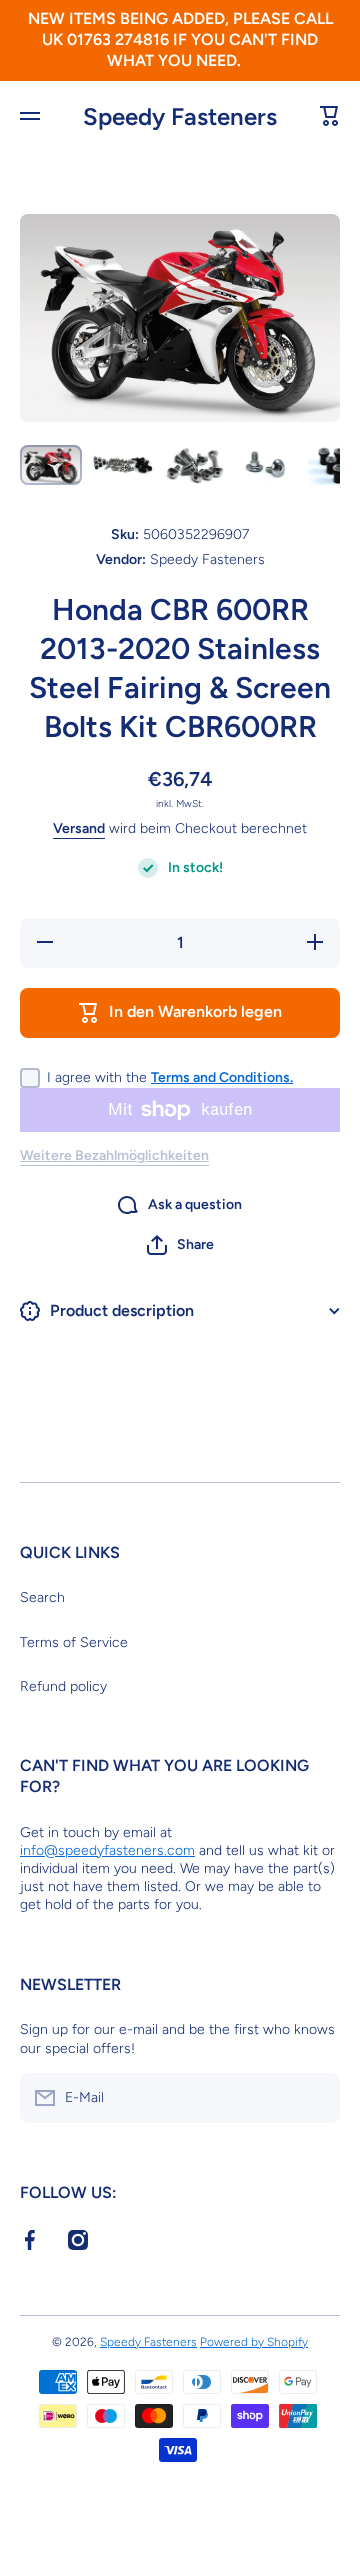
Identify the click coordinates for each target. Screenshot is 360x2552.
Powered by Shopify (254, 2342)
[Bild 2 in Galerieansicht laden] (123, 465)
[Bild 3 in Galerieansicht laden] (195, 465)
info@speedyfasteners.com (107, 1850)
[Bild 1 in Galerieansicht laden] (51, 465)
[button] (180, 1245)
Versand (79, 828)
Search (42, 1597)
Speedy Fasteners (148, 2342)
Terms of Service (74, 1642)
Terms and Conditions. (222, 1077)
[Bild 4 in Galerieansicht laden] (267, 465)
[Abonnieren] (315, 2098)
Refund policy (63, 1686)
